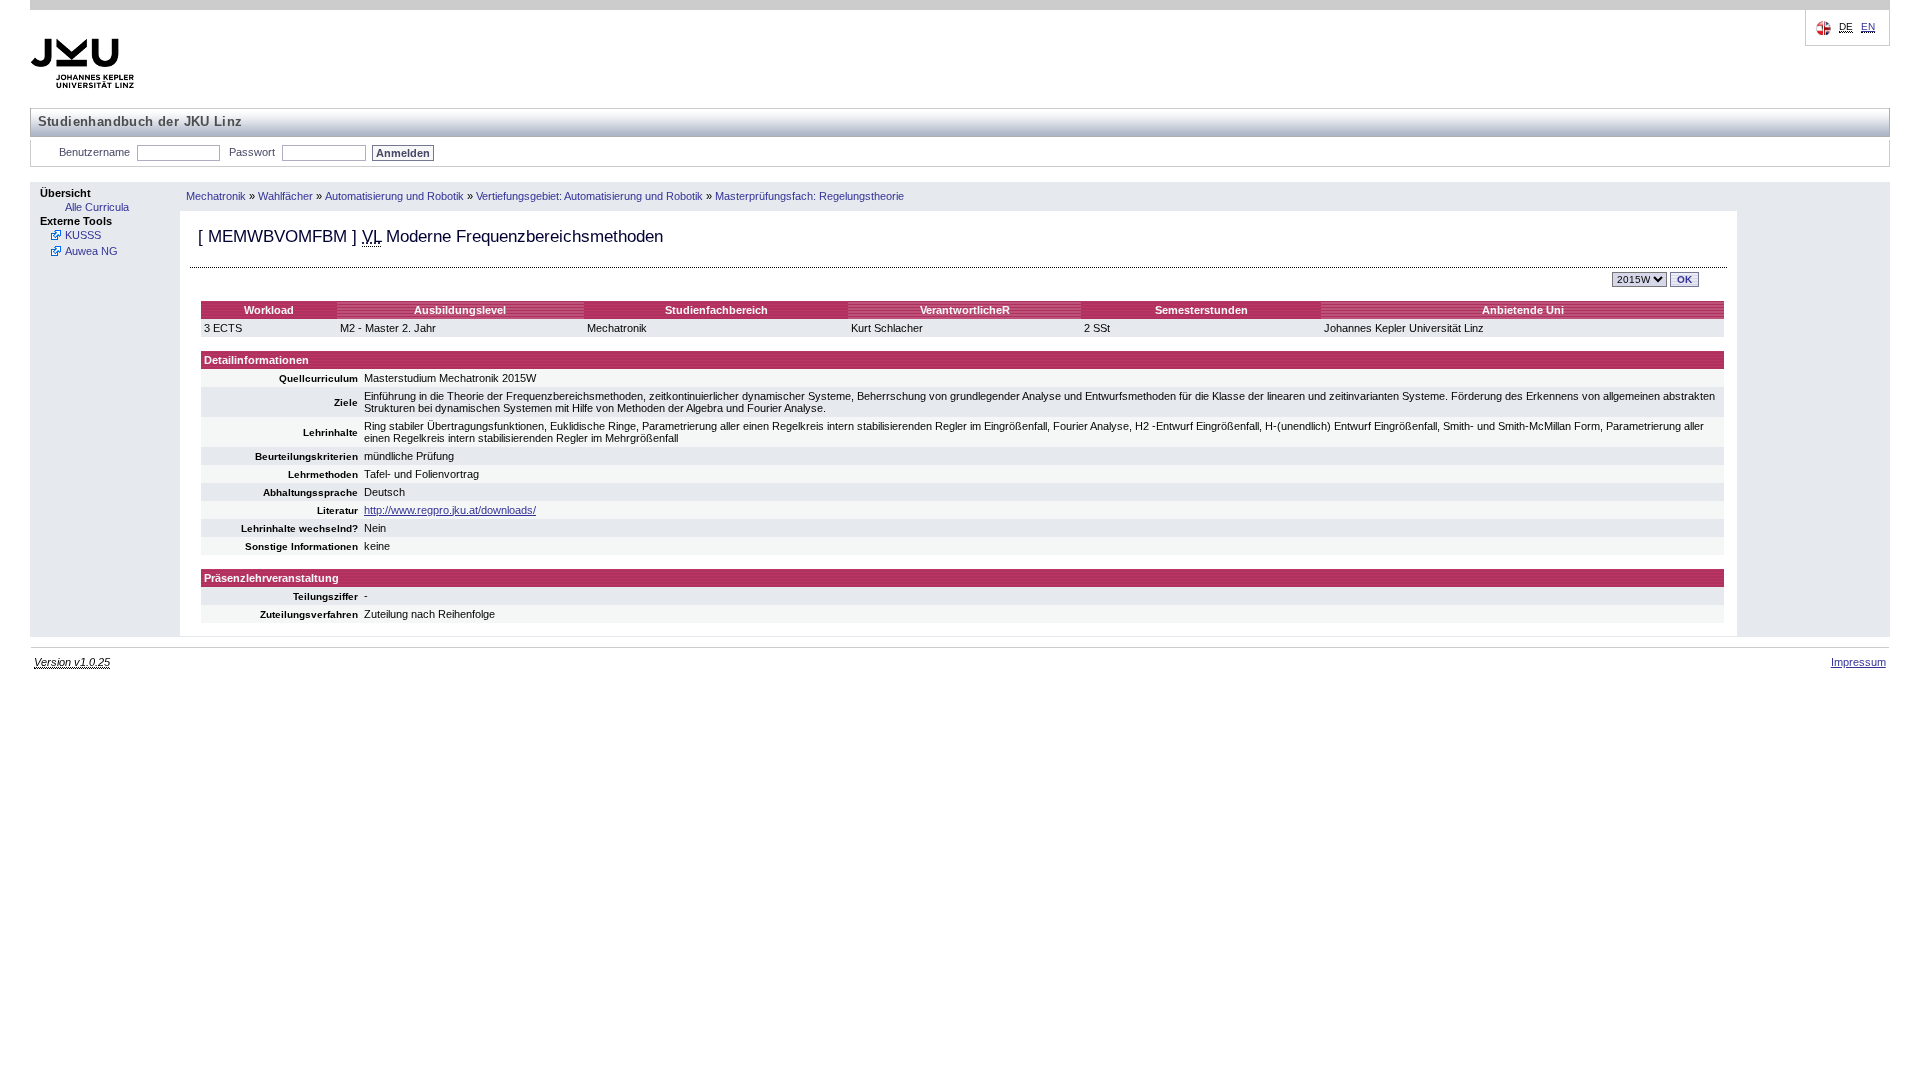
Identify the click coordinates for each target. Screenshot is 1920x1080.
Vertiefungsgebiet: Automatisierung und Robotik (589, 196)
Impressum (1858, 662)
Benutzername (94, 152)
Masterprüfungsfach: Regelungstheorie (809, 196)
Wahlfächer (285, 196)
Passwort (252, 152)
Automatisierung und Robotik (394, 196)
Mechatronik (216, 196)
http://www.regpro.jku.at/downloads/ (450, 510)
